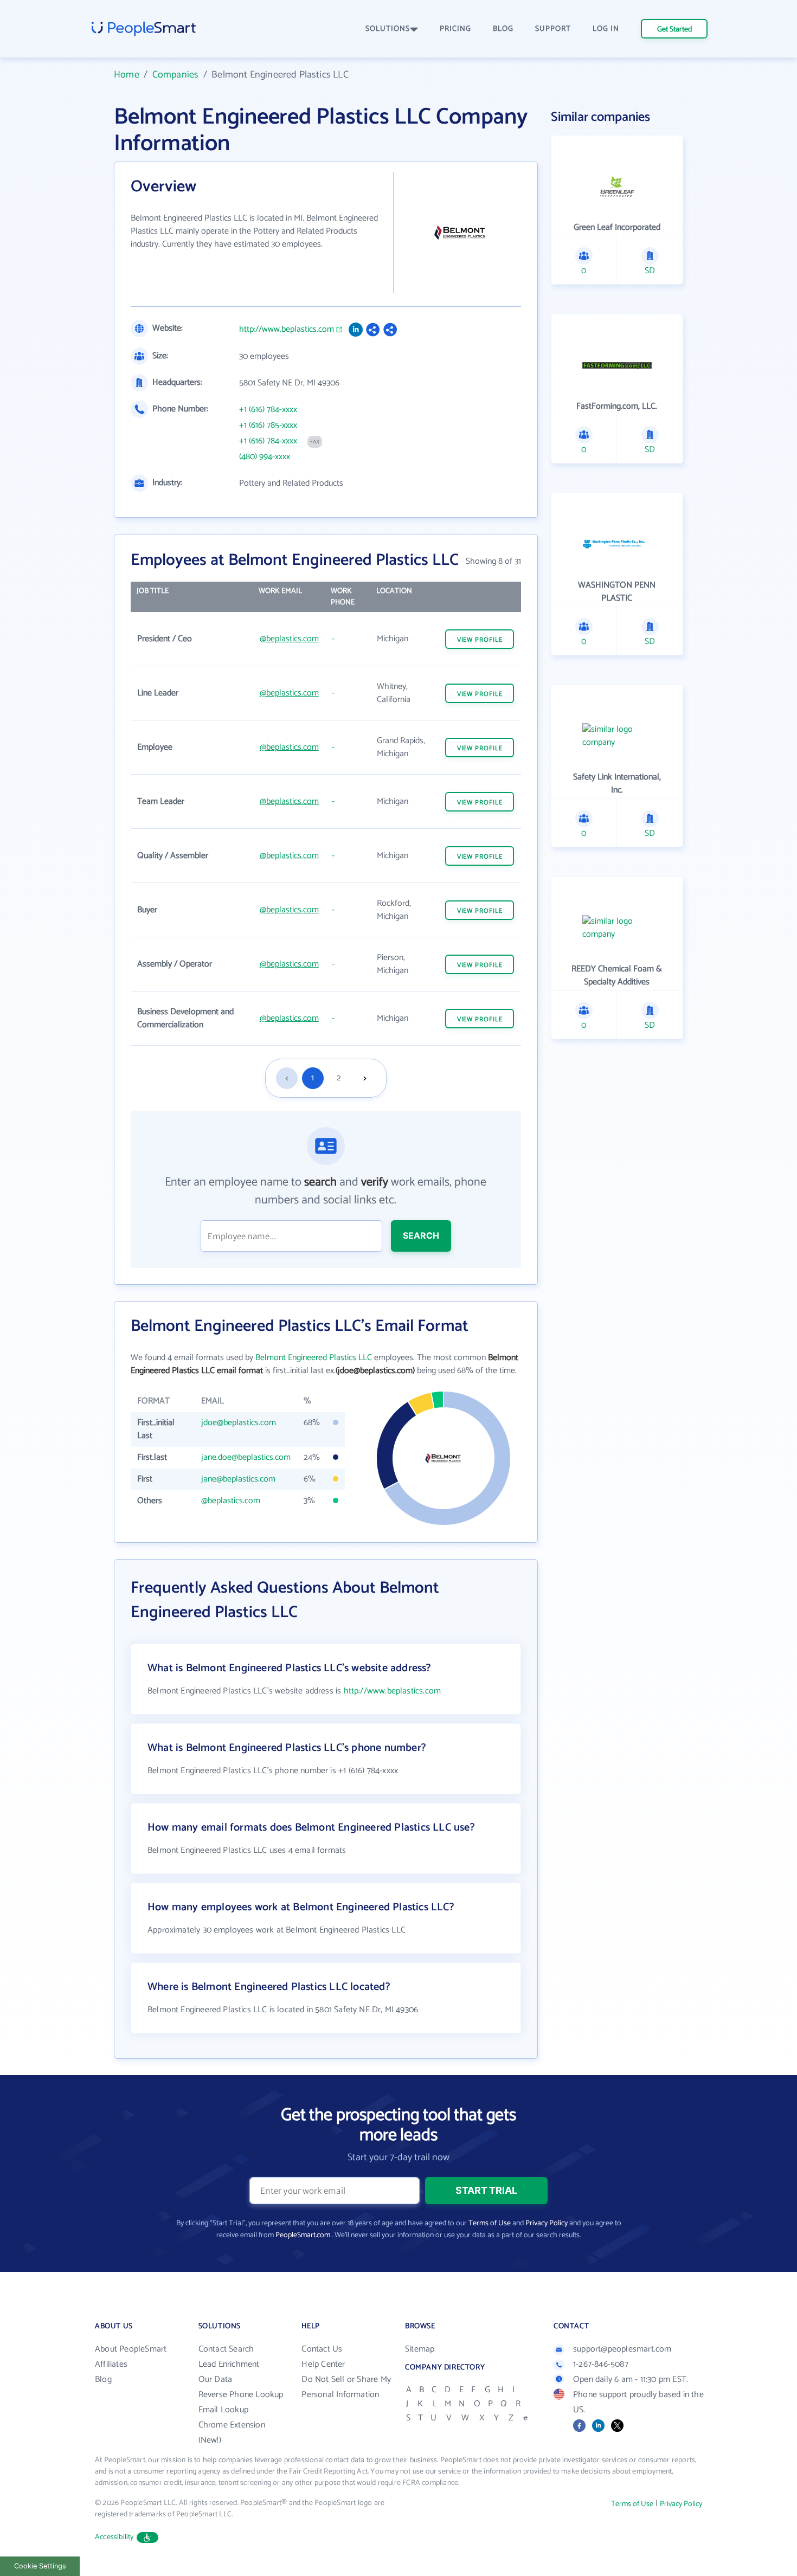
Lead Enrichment (229, 2364)
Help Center (323, 2364)
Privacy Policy (547, 2223)
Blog (103, 2379)
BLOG (503, 29)
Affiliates (111, 2364)
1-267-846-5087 (601, 2364)
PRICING (455, 29)
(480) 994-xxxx (265, 457)
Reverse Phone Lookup (241, 2395)
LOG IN (606, 29)
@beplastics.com (289, 639)
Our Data (216, 2379)
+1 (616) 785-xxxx (268, 426)
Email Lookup (223, 2410)
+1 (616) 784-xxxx (268, 410)
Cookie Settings (40, 2566)
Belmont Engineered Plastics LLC (314, 1358)
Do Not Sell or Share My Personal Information (346, 2387)
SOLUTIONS (388, 29)
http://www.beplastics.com (287, 330)
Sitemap (420, 2349)
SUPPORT (553, 29)
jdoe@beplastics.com (239, 1423)
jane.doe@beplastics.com (246, 1457)
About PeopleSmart (131, 2349)
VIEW (480, 640)
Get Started (674, 30)
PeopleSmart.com (303, 2235)
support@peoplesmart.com (622, 2349)
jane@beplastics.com (238, 1479)
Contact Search (226, 2349)
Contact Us (322, 2349)
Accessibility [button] (114, 2537)
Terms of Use (490, 2223)
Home (127, 75)
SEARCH (421, 1235)
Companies (176, 75)
